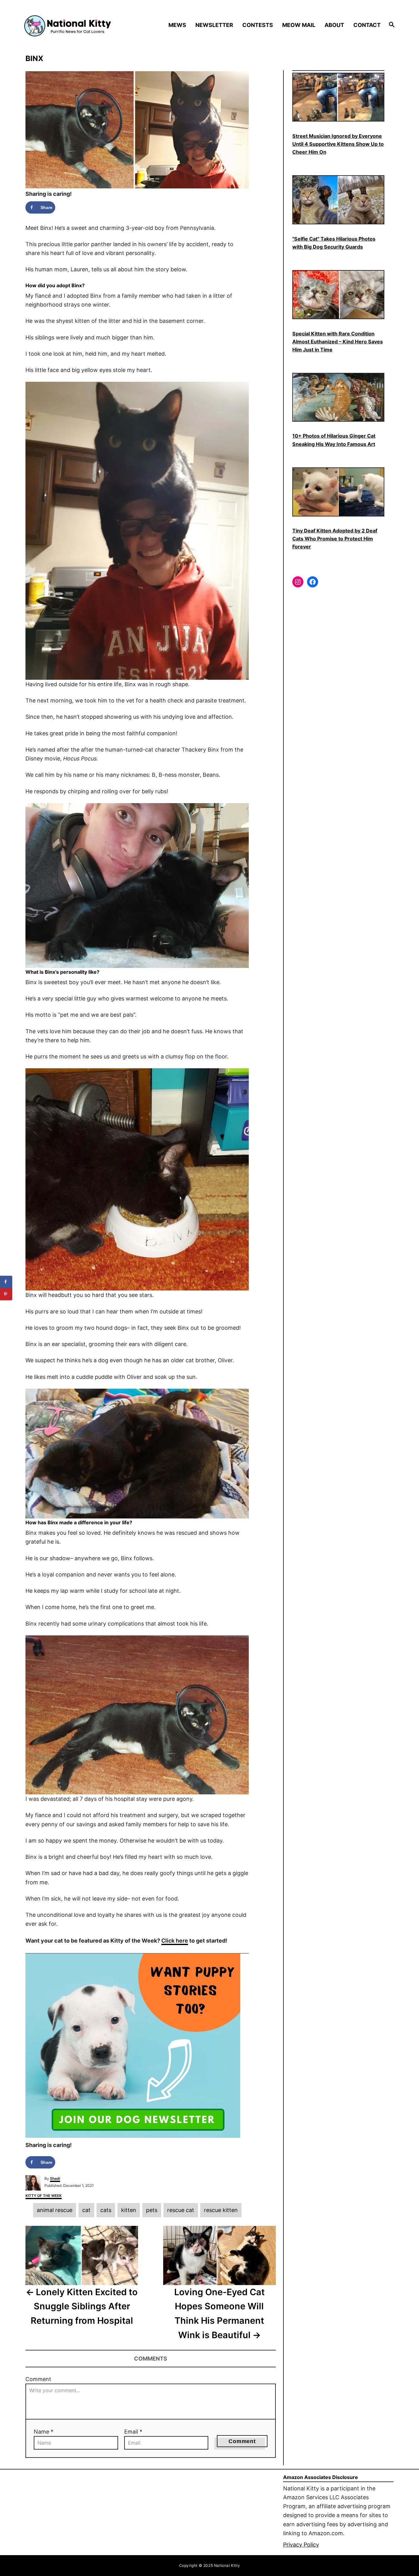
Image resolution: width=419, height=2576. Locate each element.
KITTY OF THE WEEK (44, 2196)
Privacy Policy (301, 2545)
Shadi (55, 2178)
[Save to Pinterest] (6, 1294)
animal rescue (55, 2210)
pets (152, 2210)
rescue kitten (221, 2210)
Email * (133, 2432)
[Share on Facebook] (6, 1282)
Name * (44, 2432)
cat (86, 2210)
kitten (129, 2210)
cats (106, 2210)
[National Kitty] (68, 25)
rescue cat (181, 2210)
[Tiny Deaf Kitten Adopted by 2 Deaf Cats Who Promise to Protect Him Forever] (338, 492)
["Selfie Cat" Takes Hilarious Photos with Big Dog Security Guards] (338, 200)
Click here (175, 1941)
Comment (38, 2379)
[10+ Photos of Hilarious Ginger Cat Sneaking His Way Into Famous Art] (338, 397)
